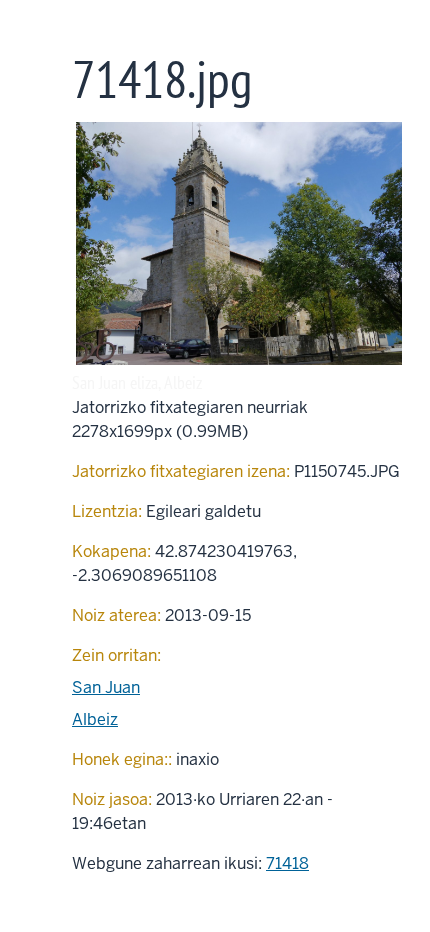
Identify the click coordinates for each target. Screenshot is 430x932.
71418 (287, 863)
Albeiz (95, 719)
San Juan (106, 687)
